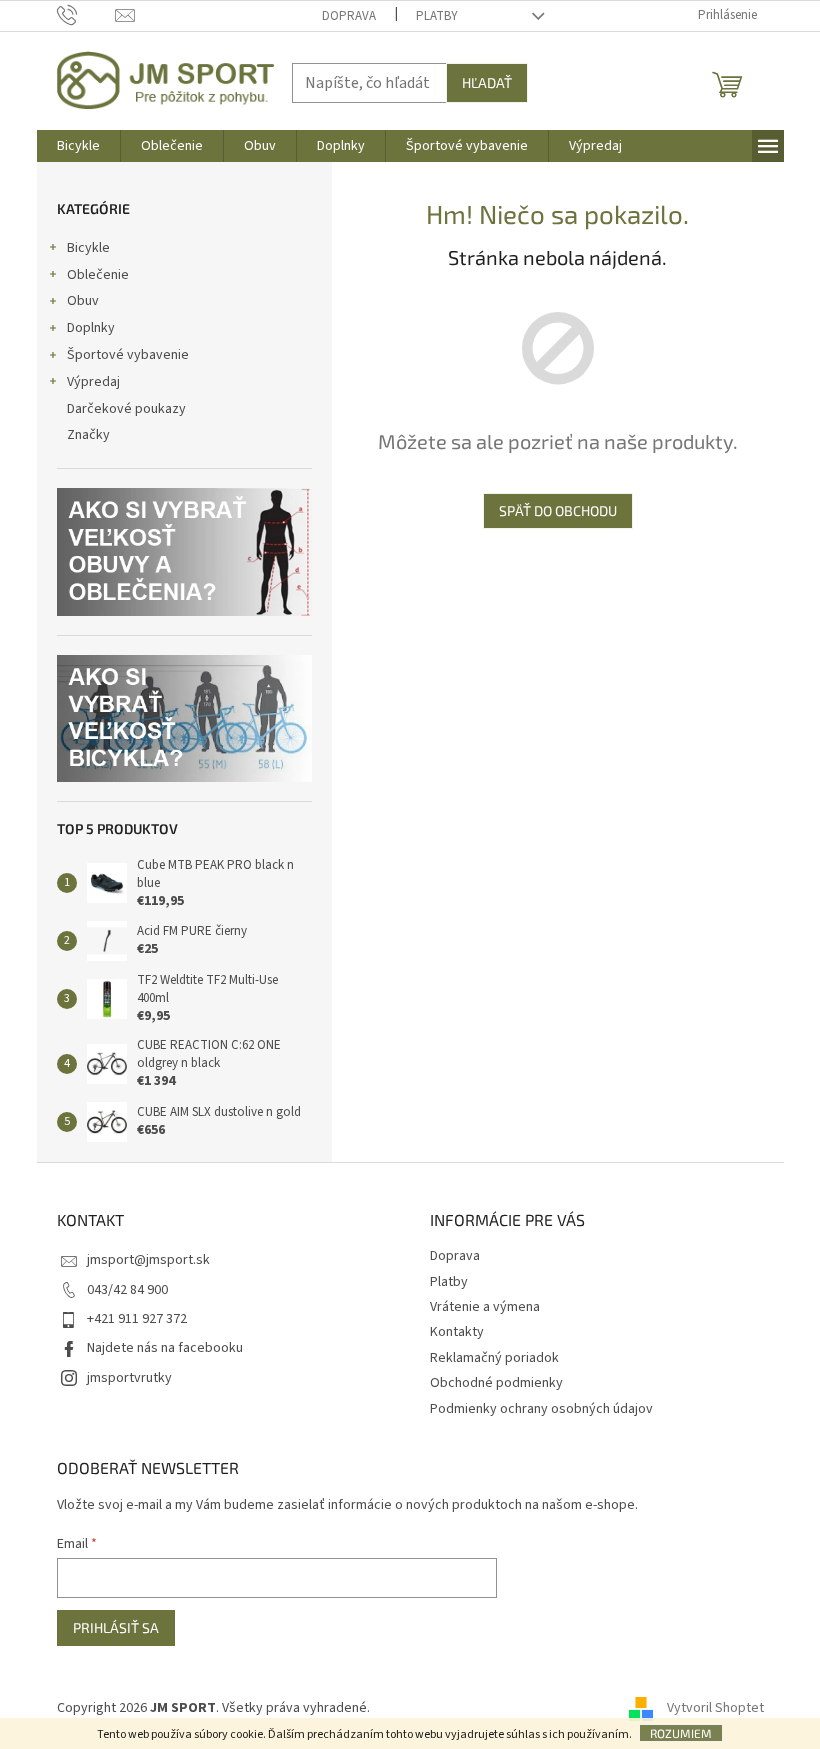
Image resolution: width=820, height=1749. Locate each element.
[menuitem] (78, 146)
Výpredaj (93, 382)
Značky (88, 435)
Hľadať (487, 82)
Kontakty (457, 1332)
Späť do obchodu (558, 510)
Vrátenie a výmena (485, 1307)
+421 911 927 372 (137, 1319)
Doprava (349, 16)
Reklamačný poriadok (494, 1358)
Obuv (83, 301)
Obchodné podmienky (496, 1383)
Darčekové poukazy (126, 409)
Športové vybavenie (128, 355)
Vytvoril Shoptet (715, 1708)
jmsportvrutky (129, 1378)
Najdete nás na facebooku (165, 1348)
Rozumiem (681, 1733)
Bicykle (88, 248)
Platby (437, 16)
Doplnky (91, 328)
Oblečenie (98, 275)
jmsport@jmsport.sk (148, 1260)
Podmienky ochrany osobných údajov (541, 1409)
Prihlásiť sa (116, 1627)
